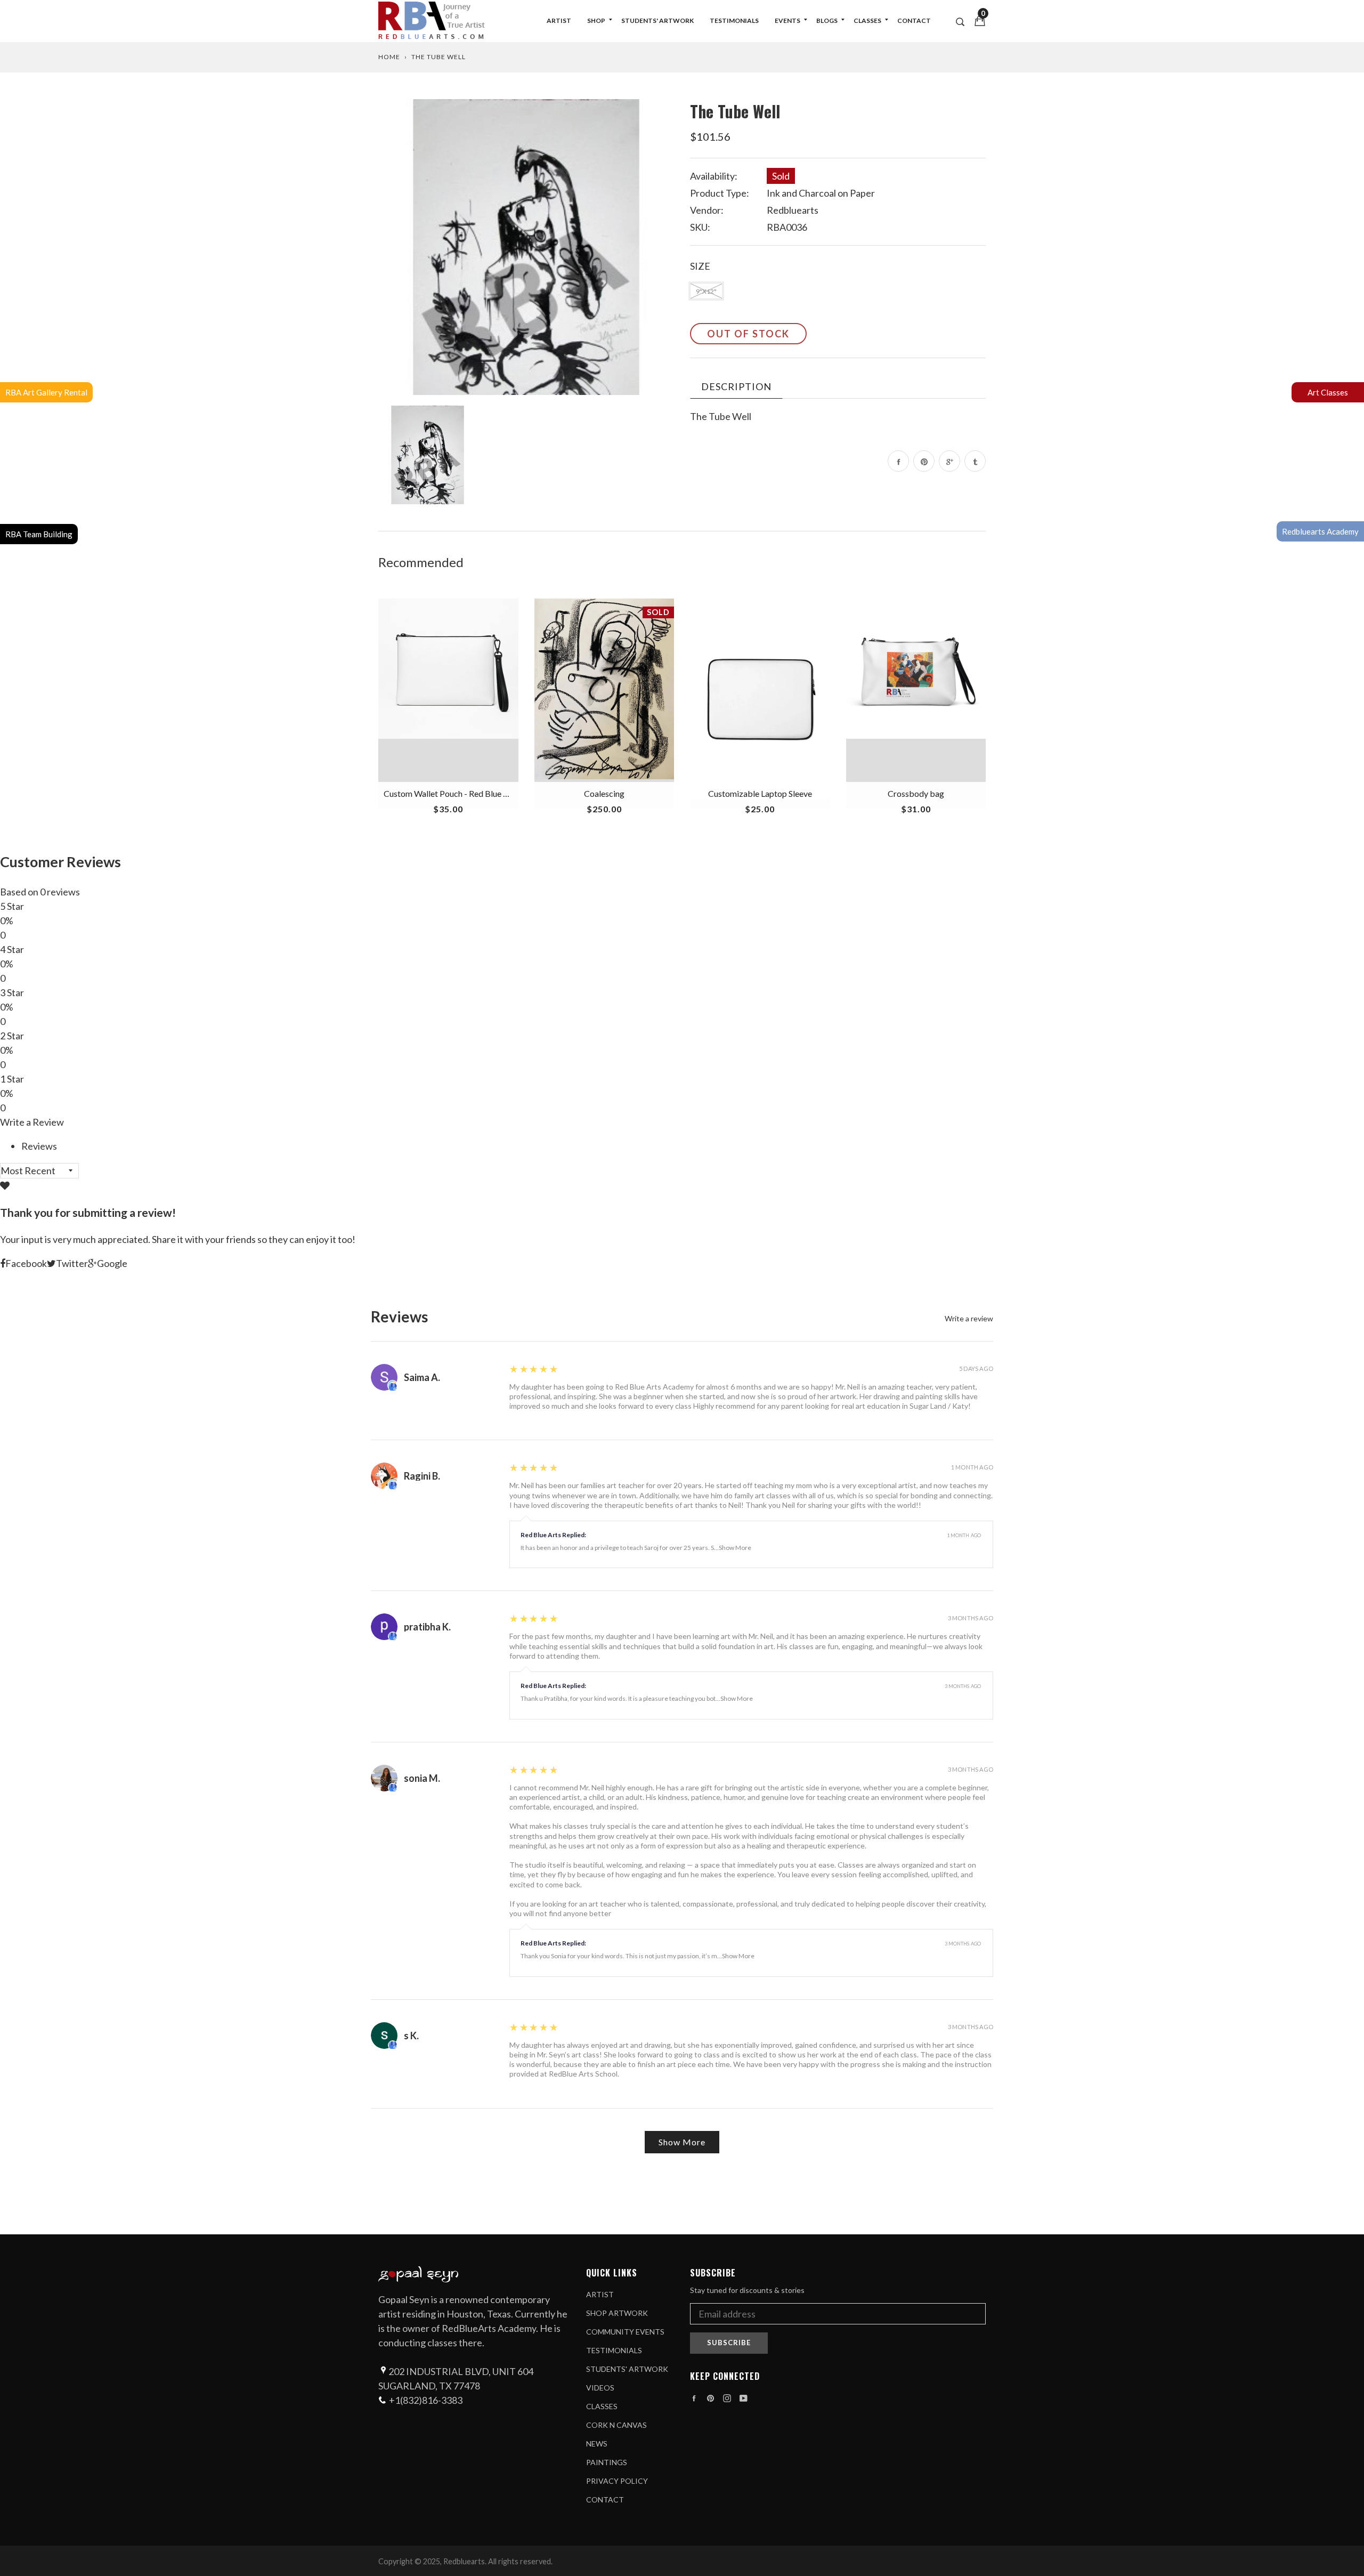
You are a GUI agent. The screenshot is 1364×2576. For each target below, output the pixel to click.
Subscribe (729, 2343)
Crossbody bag (916, 793)
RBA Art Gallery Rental (46, 392)
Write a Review (32, 1122)
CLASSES (867, 21)
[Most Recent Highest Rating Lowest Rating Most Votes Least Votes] (39, 1170)
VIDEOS (600, 2388)
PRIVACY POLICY (617, 2481)
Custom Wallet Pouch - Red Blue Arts (451, 793)
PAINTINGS (607, 2462)
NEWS (597, 2444)
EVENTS (787, 21)
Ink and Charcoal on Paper (821, 193)
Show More (735, 1548)
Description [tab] (736, 386)
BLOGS (827, 21)
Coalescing (604, 793)
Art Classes (1328, 392)
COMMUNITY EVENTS (625, 2332)
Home (389, 57)
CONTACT (914, 21)
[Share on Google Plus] (949, 461)
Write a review (969, 1319)
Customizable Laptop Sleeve (760, 793)
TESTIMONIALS (734, 21)
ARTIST (559, 21)
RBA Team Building (39, 534)
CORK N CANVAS (616, 2425)
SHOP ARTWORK (617, 2313)
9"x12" (706, 291)
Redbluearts (793, 210)
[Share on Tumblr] (975, 461)
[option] (526, 247)
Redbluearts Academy (1320, 531)
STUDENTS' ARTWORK (657, 21)
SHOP (596, 21)
